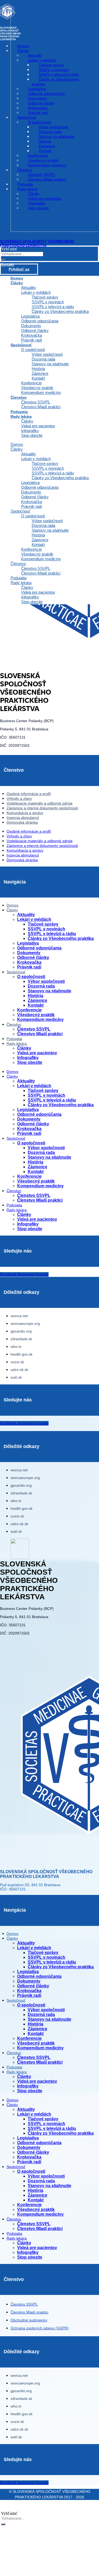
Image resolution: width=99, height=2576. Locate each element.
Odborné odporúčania (40, 321)
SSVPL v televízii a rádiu (53, 307)
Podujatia (18, 578)
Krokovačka (32, 335)
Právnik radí (32, 506)
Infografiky (30, 431)
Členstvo (19, 397)
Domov (17, 444)
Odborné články (35, 330)
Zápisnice (40, 373)
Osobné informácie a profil (29, 794)
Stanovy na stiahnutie (50, 364)
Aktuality (29, 288)
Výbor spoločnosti (47, 354)
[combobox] (22, 254)
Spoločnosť (21, 345)
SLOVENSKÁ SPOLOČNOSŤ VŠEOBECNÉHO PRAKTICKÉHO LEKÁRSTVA (37, 243)
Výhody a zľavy (19, 798)
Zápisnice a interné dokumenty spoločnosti (42, 808)
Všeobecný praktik (37, 388)
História (38, 369)
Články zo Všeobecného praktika (60, 311)
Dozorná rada (43, 359)
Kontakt (38, 378)
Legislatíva (30, 316)
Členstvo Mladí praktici (41, 407)
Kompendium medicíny (41, 392)
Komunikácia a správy (25, 813)
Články (17, 283)
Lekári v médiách (36, 292)
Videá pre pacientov (38, 426)
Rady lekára (21, 416)
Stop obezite (32, 435)
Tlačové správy (45, 297)
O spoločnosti (33, 350)
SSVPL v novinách (48, 302)
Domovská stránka (22, 822)
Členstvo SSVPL (36, 402)
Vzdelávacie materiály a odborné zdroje (40, 803)
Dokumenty (31, 326)
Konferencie (31, 383)
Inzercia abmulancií (23, 818)
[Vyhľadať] (3, 260)
